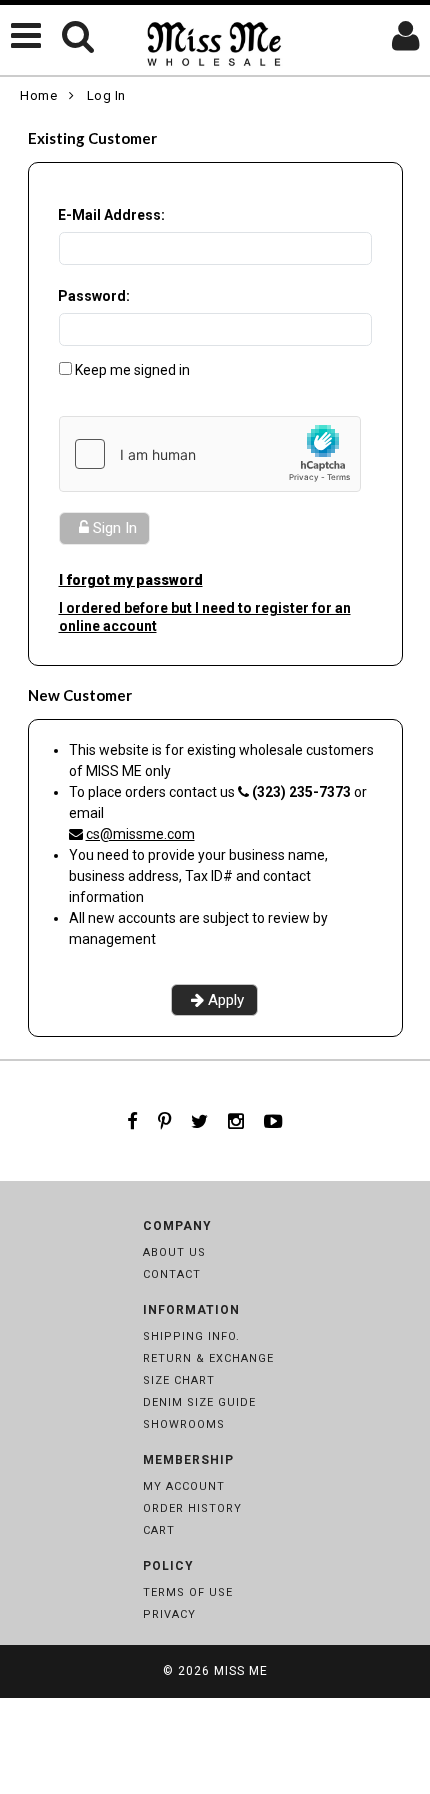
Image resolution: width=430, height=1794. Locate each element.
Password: (94, 296)
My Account (184, 1486)
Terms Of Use (188, 1592)
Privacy (169, 1614)
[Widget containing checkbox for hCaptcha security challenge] (210, 454)
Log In (106, 95)
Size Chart (179, 1380)
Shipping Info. (191, 1336)
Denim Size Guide (199, 1402)
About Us (174, 1252)
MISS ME (241, 1671)
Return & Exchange (208, 1358)
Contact (172, 1274)
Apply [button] (226, 1000)
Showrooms (184, 1424)
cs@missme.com (140, 834)
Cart (159, 1530)
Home (38, 95)
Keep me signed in (132, 370)
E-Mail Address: (111, 215)
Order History (192, 1508)
